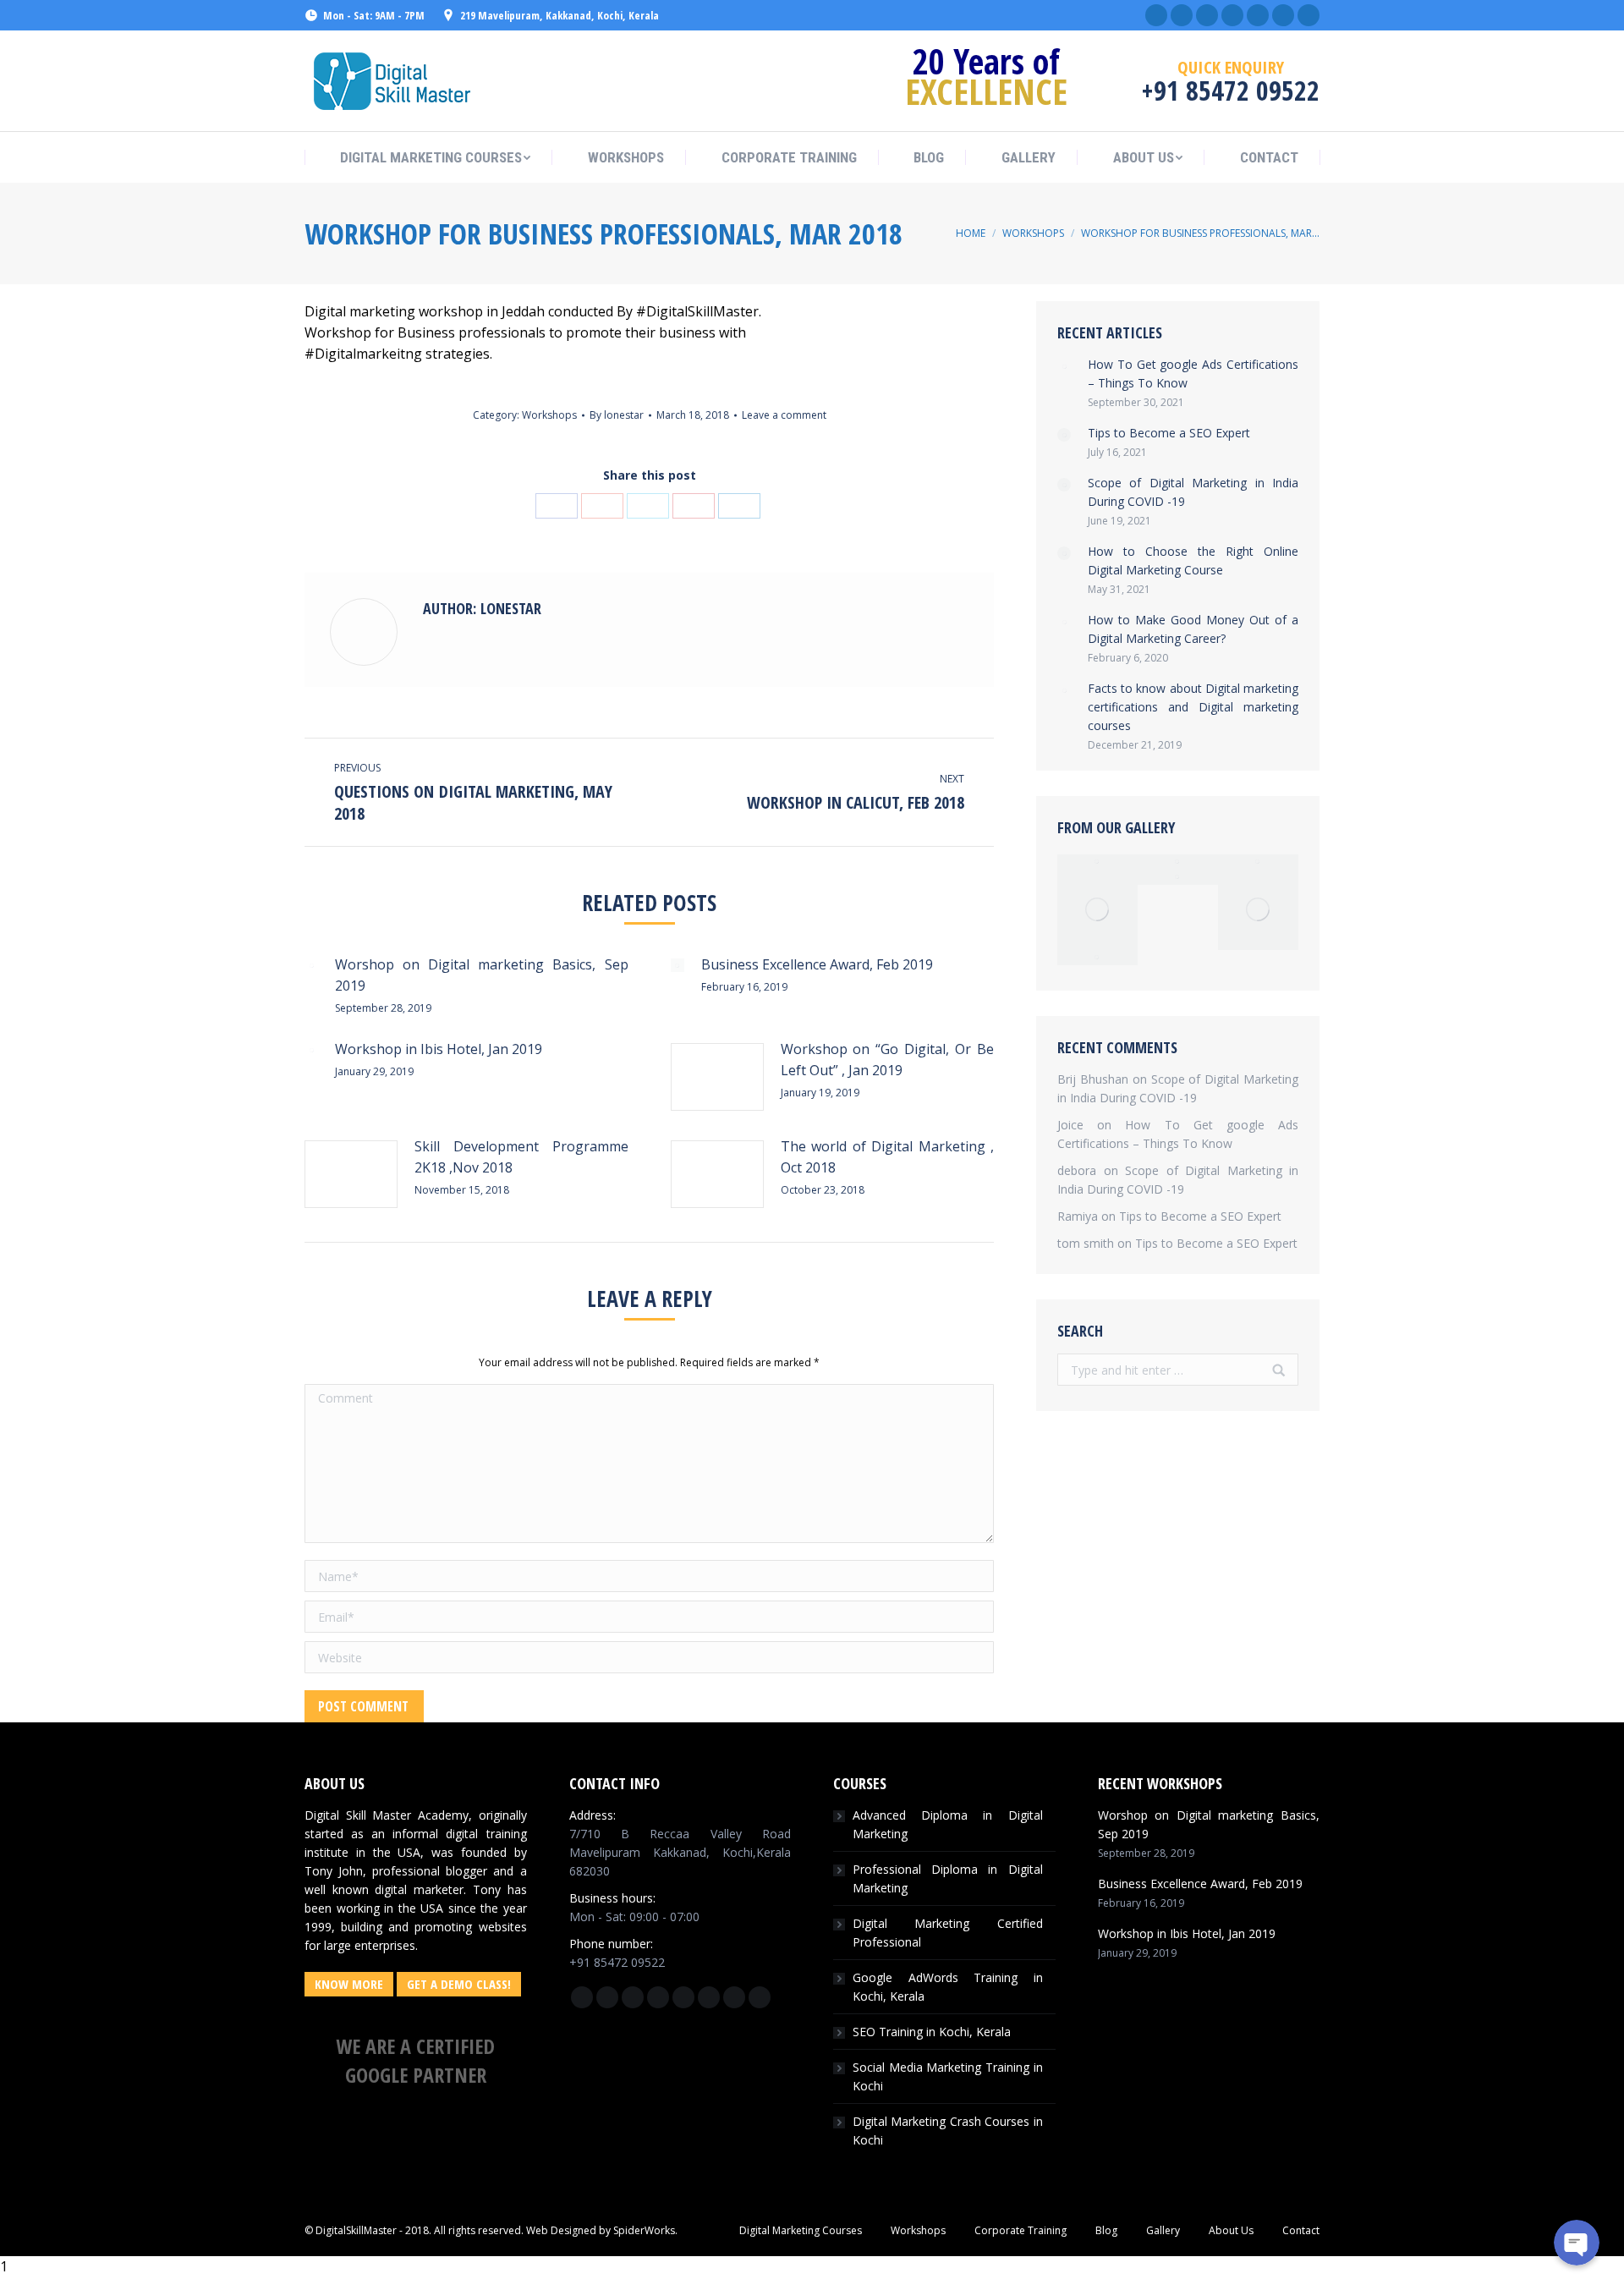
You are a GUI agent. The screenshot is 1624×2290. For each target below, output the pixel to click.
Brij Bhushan (1093, 1079)
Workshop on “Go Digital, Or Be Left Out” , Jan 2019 (888, 1060)
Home (971, 233)
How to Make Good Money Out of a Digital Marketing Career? (1193, 629)
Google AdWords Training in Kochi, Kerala (948, 1987)
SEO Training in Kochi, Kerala (932, 2032)
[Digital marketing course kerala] (1178, 877)
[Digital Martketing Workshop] (1097, 862)
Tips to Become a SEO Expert (1169, 433)
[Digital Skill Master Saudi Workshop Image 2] (1097, 910)
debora (1077, 1170)
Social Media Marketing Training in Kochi (948, 2076)
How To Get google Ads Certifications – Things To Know (1193, 373)
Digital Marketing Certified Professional (948, 1933)
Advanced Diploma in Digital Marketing (948, 1824)
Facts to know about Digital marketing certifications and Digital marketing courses (1193, 707)
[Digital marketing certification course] (1097, 958)
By (617, 415)
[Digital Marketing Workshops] (1258, 862)
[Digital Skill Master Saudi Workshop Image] (1178, 862)
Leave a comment (784, 415)
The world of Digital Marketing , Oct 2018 (888, 1157)
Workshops (1033, 233)
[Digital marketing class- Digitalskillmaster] (1258, 910)
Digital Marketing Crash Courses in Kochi (948, 2131)
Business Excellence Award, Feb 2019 (817, 964)
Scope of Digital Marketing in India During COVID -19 (1193, 492)
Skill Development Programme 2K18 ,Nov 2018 (521, 1157)
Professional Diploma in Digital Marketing (948, 1878)
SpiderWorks (644, 2230)
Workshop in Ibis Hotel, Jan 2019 (439, 1049)
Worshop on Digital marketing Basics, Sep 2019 (482, 975)
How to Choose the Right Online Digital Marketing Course (1193, 560)
